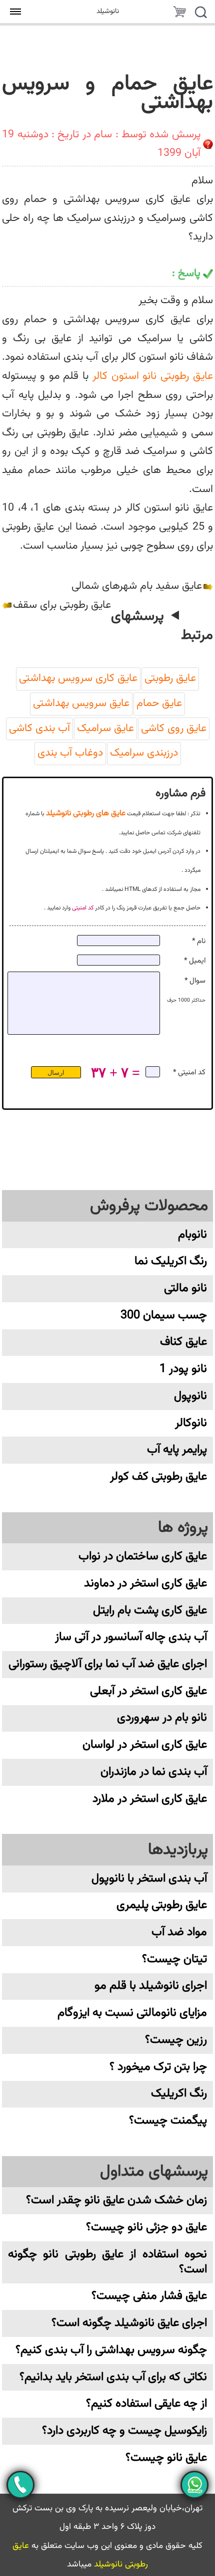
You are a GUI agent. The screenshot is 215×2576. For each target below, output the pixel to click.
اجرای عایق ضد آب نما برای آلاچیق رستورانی (108, 1664)
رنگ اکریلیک (179, 2094)
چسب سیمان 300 (164, 1316)
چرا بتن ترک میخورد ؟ (158, 2067)
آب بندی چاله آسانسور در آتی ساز (131, 1637)
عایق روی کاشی (174, 729)
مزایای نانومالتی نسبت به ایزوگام (132, 2013)
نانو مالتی (185, 1289)
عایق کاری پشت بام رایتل (150, 1611)
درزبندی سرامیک (144, 753)
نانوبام (192, 1235)
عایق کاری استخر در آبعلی (148, 1691)
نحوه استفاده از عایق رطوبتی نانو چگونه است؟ (107, 2262)
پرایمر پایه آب (177, 1450)
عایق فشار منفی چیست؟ (149, 2296)
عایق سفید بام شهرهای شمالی (137, 586)
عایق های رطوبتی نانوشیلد (86, 813)
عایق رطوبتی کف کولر (158, 1477)
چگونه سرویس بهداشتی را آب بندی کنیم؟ (111, 2350)
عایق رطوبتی (170, 678)
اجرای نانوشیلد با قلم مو (151, 1986)
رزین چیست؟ (176, 2040)
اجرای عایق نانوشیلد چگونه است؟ (129, 2323)
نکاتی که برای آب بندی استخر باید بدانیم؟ (113, 2377)
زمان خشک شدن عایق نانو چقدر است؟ (116, 2200)
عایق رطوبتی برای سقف (62, 605)
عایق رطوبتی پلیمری (162, 1905)
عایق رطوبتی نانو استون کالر (153, 376)
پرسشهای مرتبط (162, 626)
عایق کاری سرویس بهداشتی (78, 678)
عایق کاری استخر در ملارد (150, 1799)
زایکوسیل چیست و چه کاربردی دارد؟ (124, 2431)
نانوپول (190, 1396)
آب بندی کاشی (39, 729)
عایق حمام (159, 704)
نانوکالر (191, 1423)
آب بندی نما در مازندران (154, 1772)
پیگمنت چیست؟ (168, 2121)
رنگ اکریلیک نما (171, 1261)
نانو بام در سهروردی (162, 1718)
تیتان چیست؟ (174, 1959)
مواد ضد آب (179, 1932)
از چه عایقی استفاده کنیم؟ (146, 2404)
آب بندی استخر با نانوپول (149, 1879)
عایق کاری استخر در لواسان (145, 1745)
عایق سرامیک (105, 729)
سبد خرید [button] (179, 14)
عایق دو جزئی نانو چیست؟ (146, 2228)
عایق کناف (183, 1342)
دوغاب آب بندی (70, 753)
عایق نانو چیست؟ (166, 2458)
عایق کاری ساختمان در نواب (143, 1557)
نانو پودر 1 (183, 1369)
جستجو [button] (200, 14)
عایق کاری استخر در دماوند (145, 1584)
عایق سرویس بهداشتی (81, 704)
